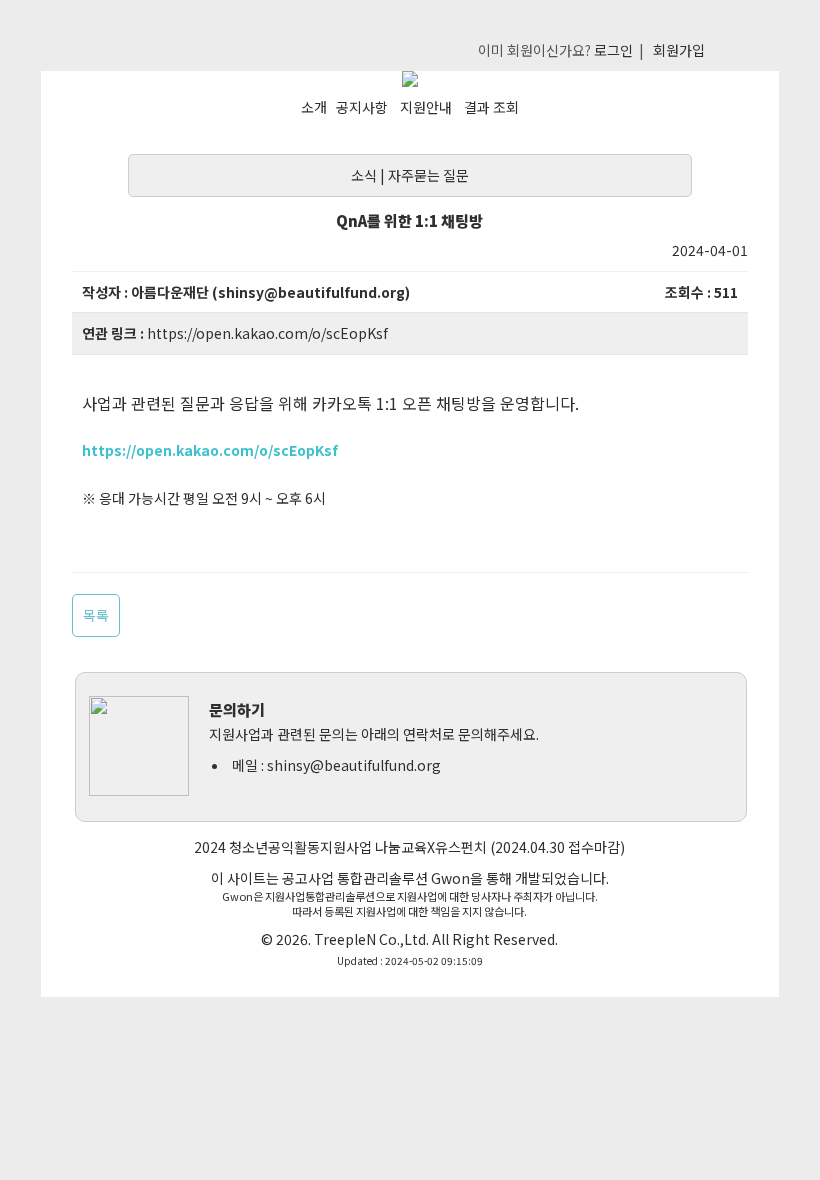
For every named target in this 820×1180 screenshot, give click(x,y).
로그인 (613, 50)
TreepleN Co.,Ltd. (371, 939)
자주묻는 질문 (428, 175)
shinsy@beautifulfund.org (354, 765)
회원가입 (679, 50)
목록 (96, 615)
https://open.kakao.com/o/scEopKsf (267, 333)
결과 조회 (491, 107)
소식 (364, 175)
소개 (314, 107)
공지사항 (362, 107)
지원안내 (426, 107)
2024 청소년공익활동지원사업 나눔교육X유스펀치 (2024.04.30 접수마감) (409, 847)
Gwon (450, 878)
